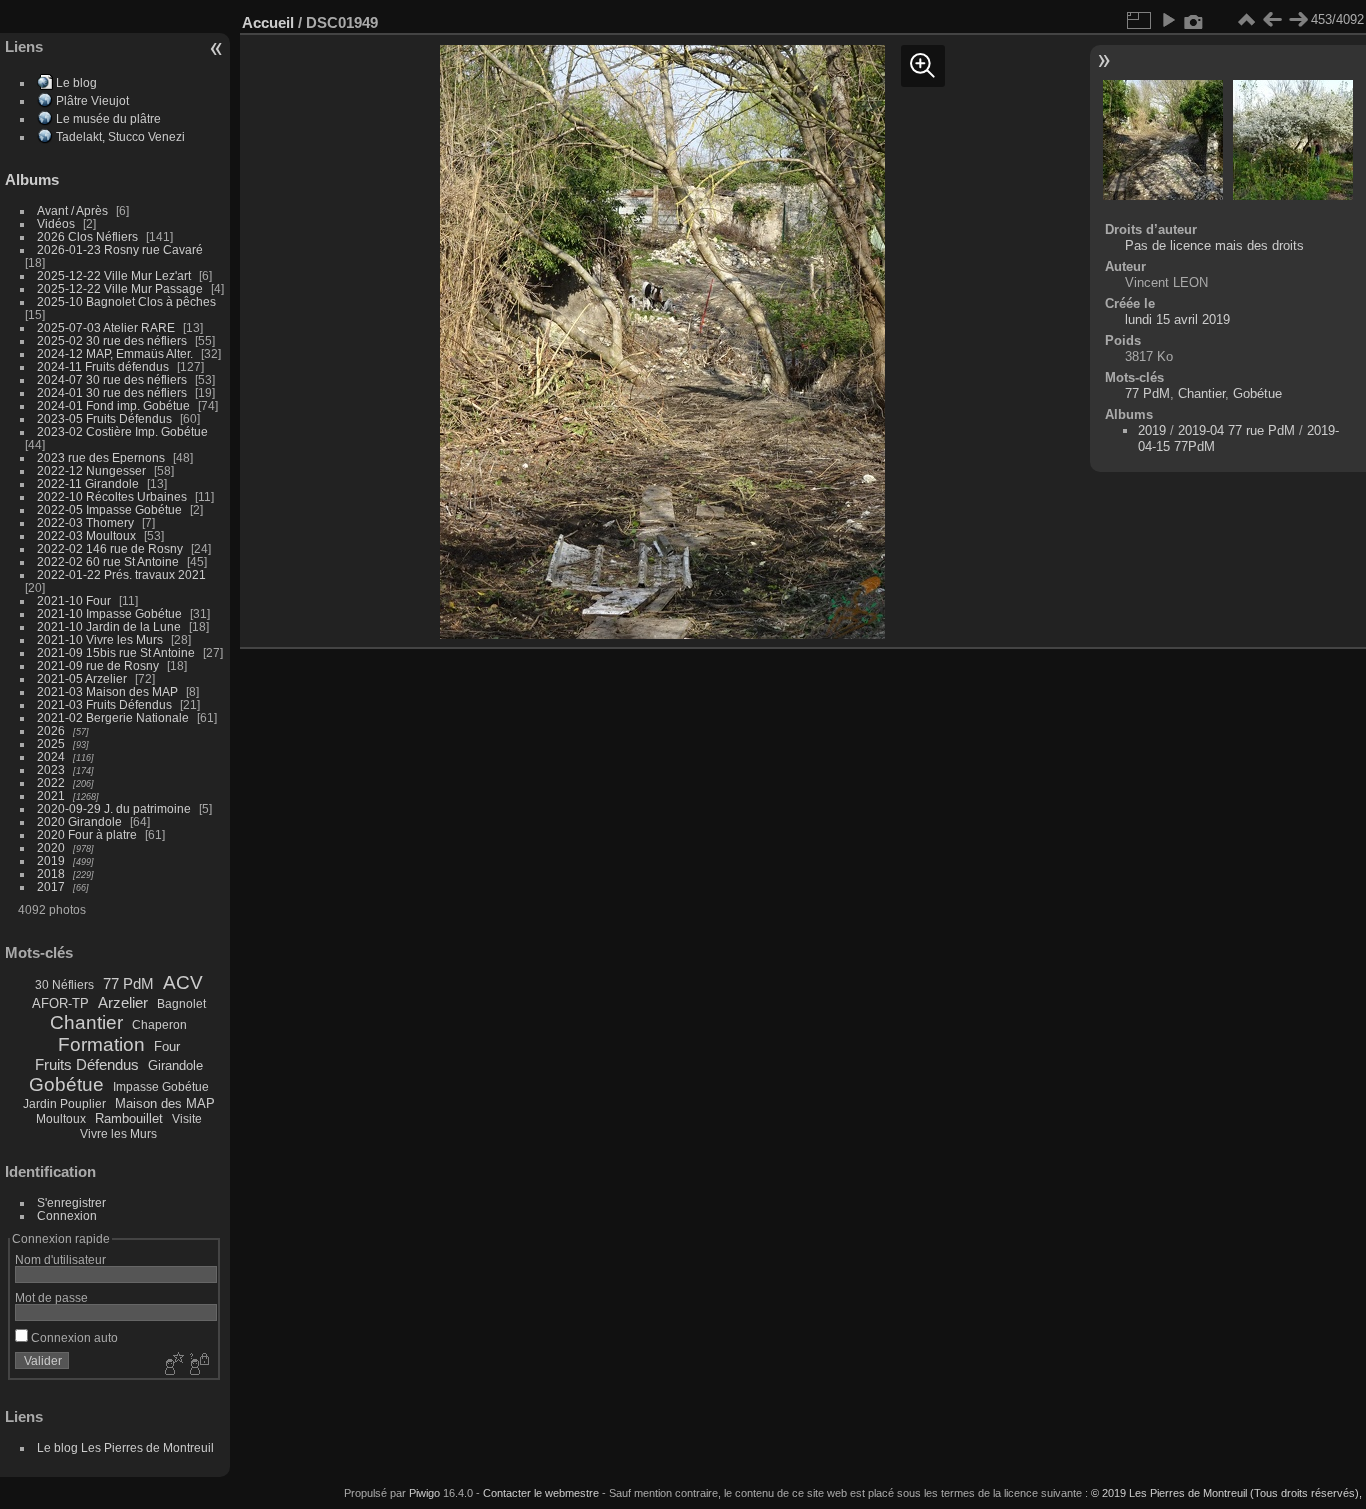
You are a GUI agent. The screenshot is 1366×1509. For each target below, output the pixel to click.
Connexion (67, 1215)
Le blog (76, 82)
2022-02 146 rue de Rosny (110, 548)
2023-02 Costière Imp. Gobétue (122, 431)
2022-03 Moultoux (86, 535)
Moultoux (61, 1119)
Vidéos (56, 223)
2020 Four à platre (87, 834)
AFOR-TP (60, 1003)
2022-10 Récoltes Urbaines (112, 496)
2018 (51, 873)
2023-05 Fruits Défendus (104, 418)
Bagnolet (181, 1004)
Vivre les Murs (118, 1134)
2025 (51, 743)
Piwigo (424, 1493)
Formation (101, 1044)
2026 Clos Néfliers (87, 236)
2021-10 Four (74, 600)
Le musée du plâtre (108, 118)
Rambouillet (129, 1118)
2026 (51, 730)
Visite (187, 1119)
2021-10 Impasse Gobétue (109, 613)
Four (167, 1046)
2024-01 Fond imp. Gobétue (113, 405)
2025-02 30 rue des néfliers (112, 340)
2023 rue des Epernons (101, 457)
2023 (51, 769)
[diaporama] (1168, 20)
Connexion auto (73, 1337)
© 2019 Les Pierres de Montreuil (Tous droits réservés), (1226, 1493)
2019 (51, 860)
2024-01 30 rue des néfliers (113, 392)
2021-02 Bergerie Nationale (113, 717)
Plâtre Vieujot (92, 100)
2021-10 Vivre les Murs (100, 639)
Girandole (175, 1065)
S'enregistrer (71, 1202)
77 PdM (128, 983)
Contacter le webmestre (541, 1493)
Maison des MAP (165, 1103)
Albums (32, 179)
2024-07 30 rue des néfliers (112, 379)
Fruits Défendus (87, 1064)
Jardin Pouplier (64, 1104)
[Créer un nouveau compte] (172, 1365)
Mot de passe (51, 1297)
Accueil (268, 22)
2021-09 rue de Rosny (98, 665)
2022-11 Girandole (88, 483)
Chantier (86, 1022)
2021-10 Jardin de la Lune (109, 626)
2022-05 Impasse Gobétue (109, 509)
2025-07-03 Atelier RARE (106, 327)
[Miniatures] (1246, 20)
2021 (51, 795)
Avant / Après (72, 210)
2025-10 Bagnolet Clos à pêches (126, 301)
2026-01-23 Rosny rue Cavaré (120, 249)
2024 (51, 756)
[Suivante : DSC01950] (1298, 20)
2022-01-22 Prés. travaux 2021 (121, 574)
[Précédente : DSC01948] (1272, 20)
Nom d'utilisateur (60, 1259)
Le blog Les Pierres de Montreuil (125, 1447)
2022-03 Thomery (85, 522)
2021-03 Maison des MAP (107, 691)
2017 (51, 886)
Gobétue (66, 1084)
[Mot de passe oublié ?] (198, 1365)
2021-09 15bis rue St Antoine (116, 652)
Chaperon (159, 1025)
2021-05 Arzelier (82, 678)
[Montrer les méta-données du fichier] (1194, 20)
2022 (51, 782)
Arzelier (123, 1002)
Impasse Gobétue (161, 1087)
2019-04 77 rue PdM (1236, 430)
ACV (183, 982)
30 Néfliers (64, 985)
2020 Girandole (79, 821)
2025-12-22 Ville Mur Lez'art (114, 275)
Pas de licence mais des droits (1214, 245)
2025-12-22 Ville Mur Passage (120, 288)
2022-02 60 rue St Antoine (108, 561)
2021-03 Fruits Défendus (104, 704)
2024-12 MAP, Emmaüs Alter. (115, 353)
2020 (51, 847)
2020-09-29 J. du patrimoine (114, 808)
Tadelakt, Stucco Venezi (120, 136)
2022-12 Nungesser (91, 470)
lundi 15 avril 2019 (1177, 319)
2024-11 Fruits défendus (103, 366)
